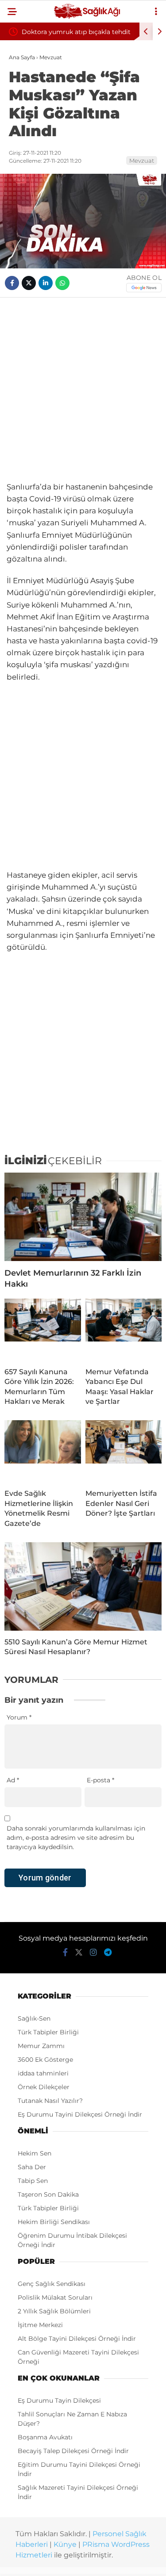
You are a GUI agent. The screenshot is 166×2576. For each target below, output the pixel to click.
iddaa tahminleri (43, 2073)
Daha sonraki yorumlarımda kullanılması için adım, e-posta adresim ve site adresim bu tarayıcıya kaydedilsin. (76, 1838)
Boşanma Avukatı (45, 2437)
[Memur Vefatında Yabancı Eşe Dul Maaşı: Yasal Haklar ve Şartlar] (124, 1330)
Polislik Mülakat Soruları (55, 2297)
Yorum (19, 1717)
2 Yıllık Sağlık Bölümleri (54, 2311)
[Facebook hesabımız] (65, 1953)
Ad (13, 1780)
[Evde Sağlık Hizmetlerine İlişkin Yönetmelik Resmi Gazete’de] (43, 1451)
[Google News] (144, 288)
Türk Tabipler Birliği (48, 2032)
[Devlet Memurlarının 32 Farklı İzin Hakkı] (83, 1217)
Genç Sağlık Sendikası (52, 2284)
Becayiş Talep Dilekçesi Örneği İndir (73, 2451)
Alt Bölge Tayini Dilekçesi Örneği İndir (77, 2339)
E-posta (100, 1780)
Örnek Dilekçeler (44, 2087)
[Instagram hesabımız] (93, 1953)
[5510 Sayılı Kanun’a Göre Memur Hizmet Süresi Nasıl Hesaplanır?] (83, 1586)
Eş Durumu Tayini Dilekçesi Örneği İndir (80, 2114)
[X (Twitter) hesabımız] (79, 1953)
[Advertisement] (83, 389)
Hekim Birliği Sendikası (54, 2222)
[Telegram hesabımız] (108, 1953)
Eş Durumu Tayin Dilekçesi (59, 2400)
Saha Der (32, 2167)
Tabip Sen (33, 2181)
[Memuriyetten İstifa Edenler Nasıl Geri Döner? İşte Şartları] (124, 1451)
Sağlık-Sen (34, 2018)
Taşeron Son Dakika (48, 2194)
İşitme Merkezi (40, 2325)
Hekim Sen (35, 2153)
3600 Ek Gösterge (45, 2060)
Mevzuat (142, 161)
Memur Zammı (41, 2046)
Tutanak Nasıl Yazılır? (50, 2101)
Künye (65, 2544)
